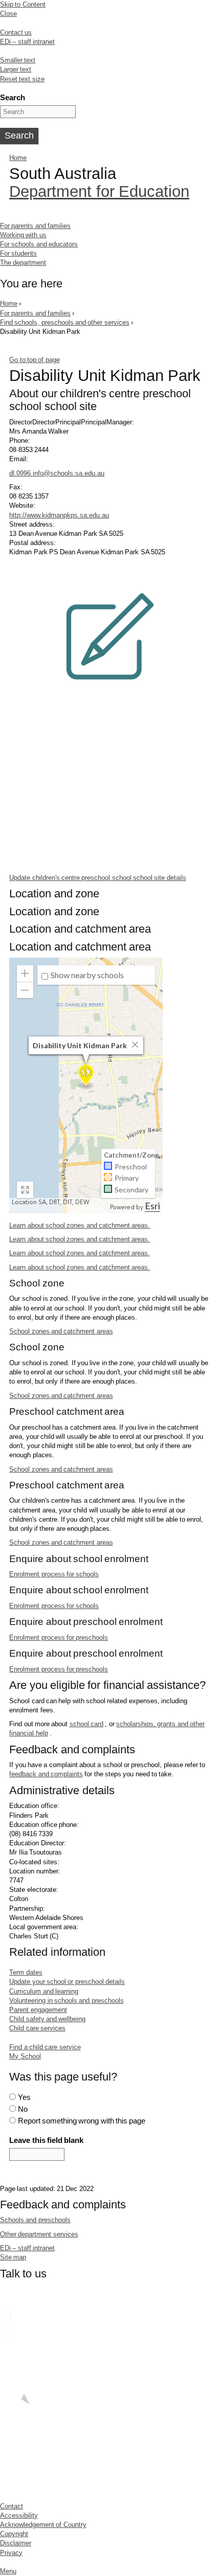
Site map (13, 2257)
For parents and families (35, 226)
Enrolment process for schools (54, 1574)
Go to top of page (34, 360)
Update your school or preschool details (67, 1982)
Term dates (26, 1972)
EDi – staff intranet (27, 42)
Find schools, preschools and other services (65, 322)
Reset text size (22, 79)
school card (86, 1724)
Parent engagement (38, 2010)
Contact (12, 2506)
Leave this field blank (46, 2140)
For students (18, 253)
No (23, 2109)
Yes (24, 2097)
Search (13, 97)
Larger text (16, 69)
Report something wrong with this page (82, 2121)
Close (8, 14)
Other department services (39, 2234)
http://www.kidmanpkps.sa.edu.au (59, 515)
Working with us (23, 235)
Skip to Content (23, 4)
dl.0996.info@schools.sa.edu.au (57, 473)
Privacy (11, 2553)
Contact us (16, 32)
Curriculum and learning (44, 1991)
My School (25, 2056)
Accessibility (19, 2515)
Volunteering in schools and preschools (66, 2001)
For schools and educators (39, 244)
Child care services (37, 2028)
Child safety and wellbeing (47, 2019)
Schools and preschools (35, 2220)
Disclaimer (16, 2543)
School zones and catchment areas (61, 1331)
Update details (98, 878)
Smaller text (18, 60)
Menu (8, 2571)
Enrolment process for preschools (59, 1637)
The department (23, 263)
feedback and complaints (46, 1774)
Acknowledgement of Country (43, 2525)
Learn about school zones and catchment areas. (80, 1225)
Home (18, 158)
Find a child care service (45, 2047)
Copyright (14, 2534)
